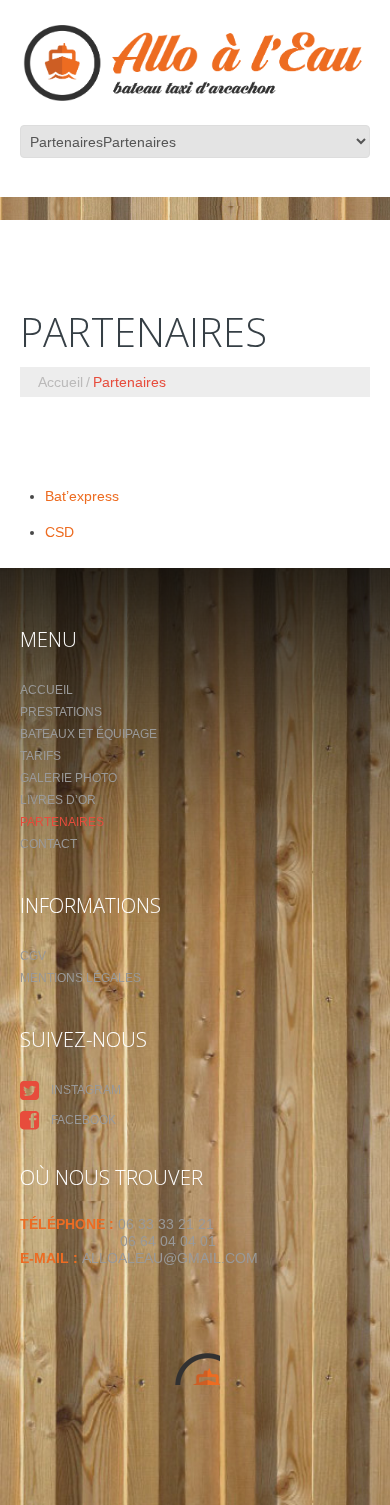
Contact (48, 844)
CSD (59, 532)
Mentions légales (80, 978)
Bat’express (82, 496)
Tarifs (40, 756)
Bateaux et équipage (88, 734)
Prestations (61, 712)
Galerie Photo (68, 778)
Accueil (60, 382)
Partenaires (62, 822)
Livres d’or (58, 800)
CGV (33, 956)
